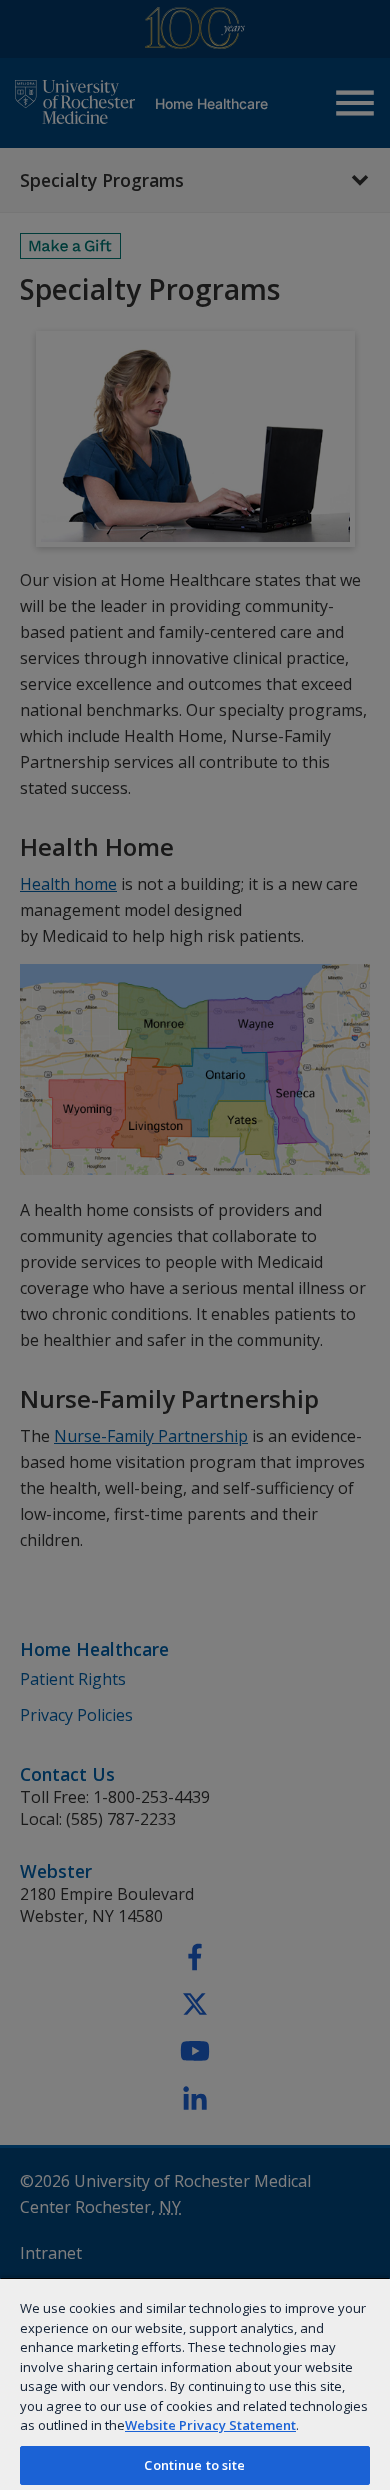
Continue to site (194, 2465)
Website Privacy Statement (210, 2425)
